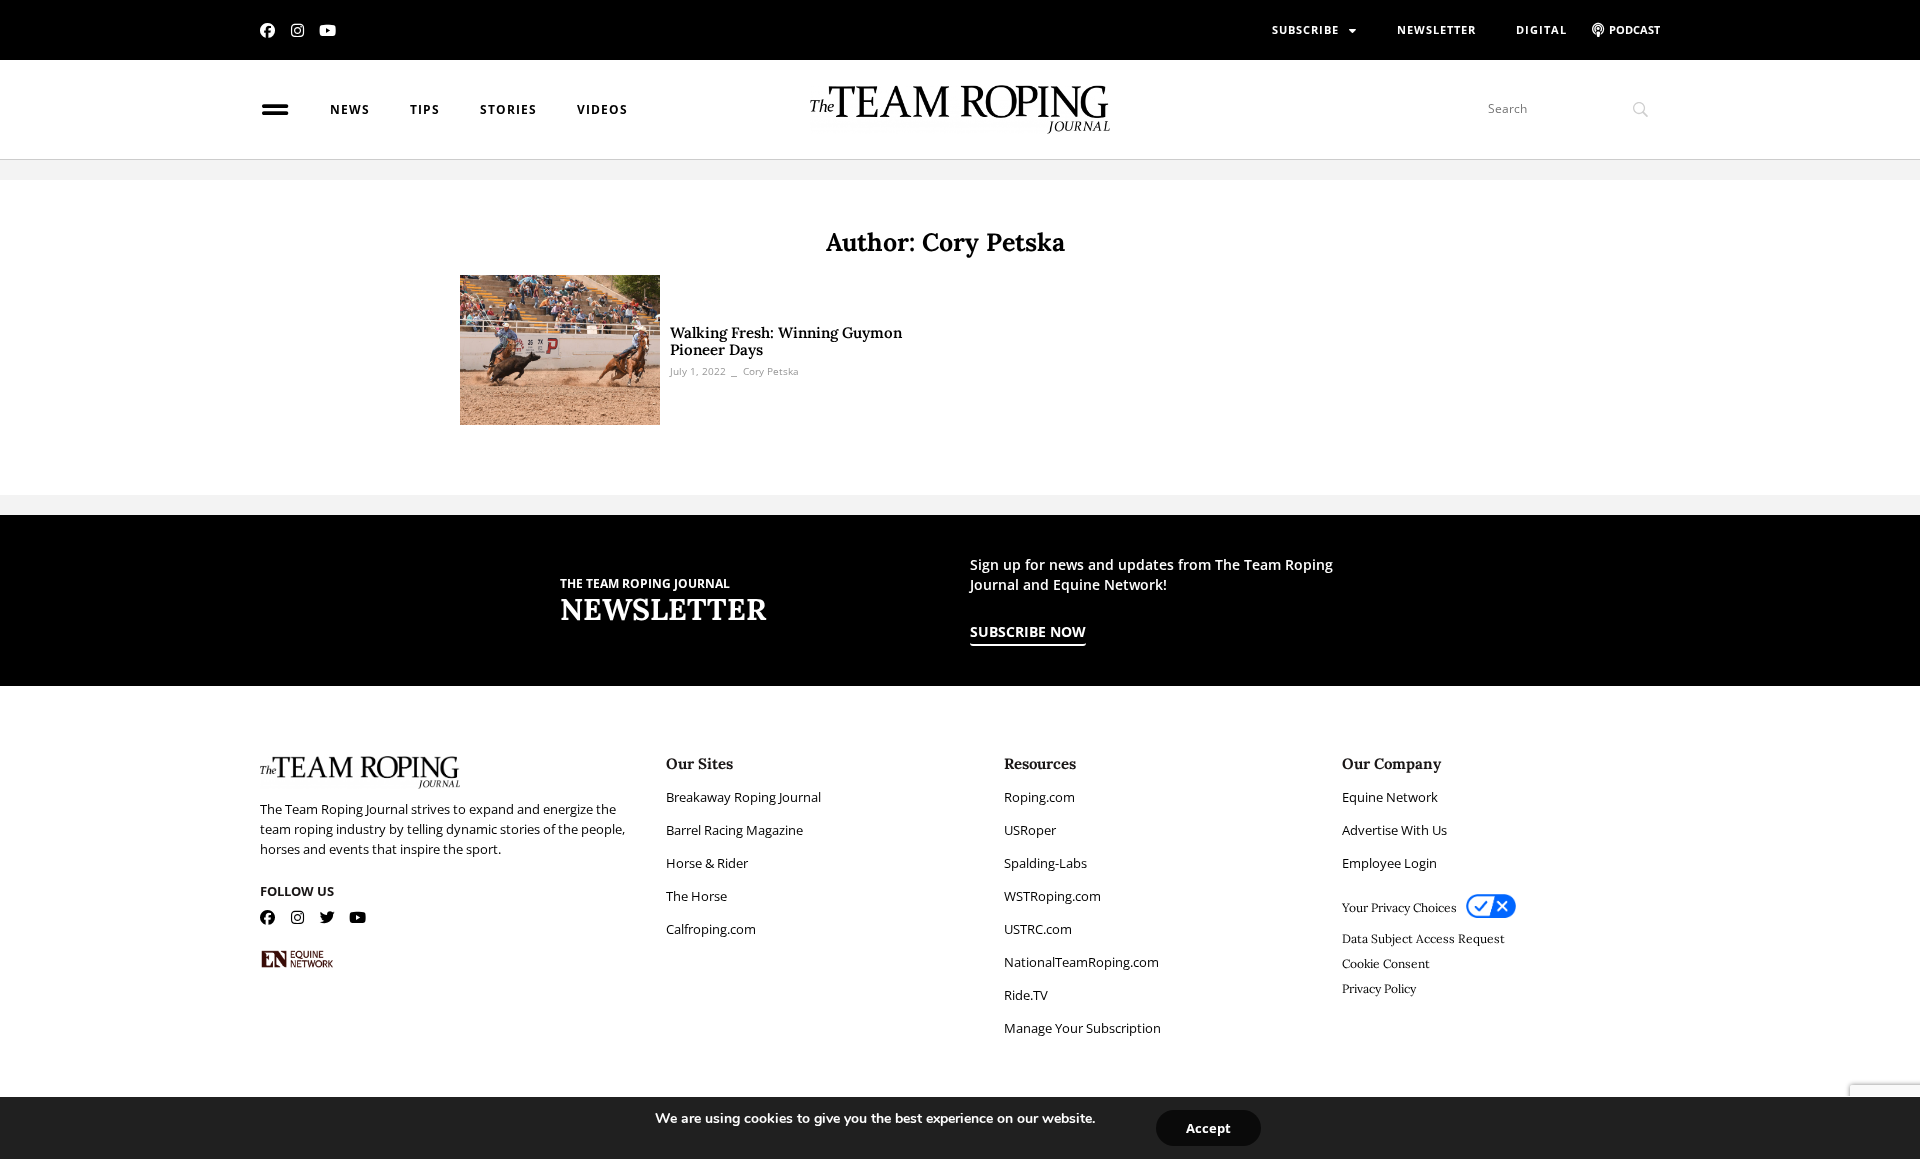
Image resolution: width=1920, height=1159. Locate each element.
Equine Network (1390, 797)
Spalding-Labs (1045, 863)
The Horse (696, 896)
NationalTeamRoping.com (1081, 962)
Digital (1541, 29)
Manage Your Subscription (1082, 1028)
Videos (602, 109)
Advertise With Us (1394, 830)
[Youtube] (327, 30)
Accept (1208, 1128)
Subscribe (1305, 29)
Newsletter (1436, 29)
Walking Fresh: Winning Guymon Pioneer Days (786, 341)
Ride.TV (1026, 995)
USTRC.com (1038, 929)
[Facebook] (267, 30)
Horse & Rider (707, 863)
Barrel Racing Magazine (734, 830)
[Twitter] (327, 917)
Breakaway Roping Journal (743, 797)
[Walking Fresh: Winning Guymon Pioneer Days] (560, 350)
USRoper (1030, 830)
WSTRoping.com (1052, 896)
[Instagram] (297, 30)
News (350, 109)
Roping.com (1039, 797)
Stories (508, 109)
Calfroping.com (711, 929)
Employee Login (1389, 863)
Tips (425, 109)
